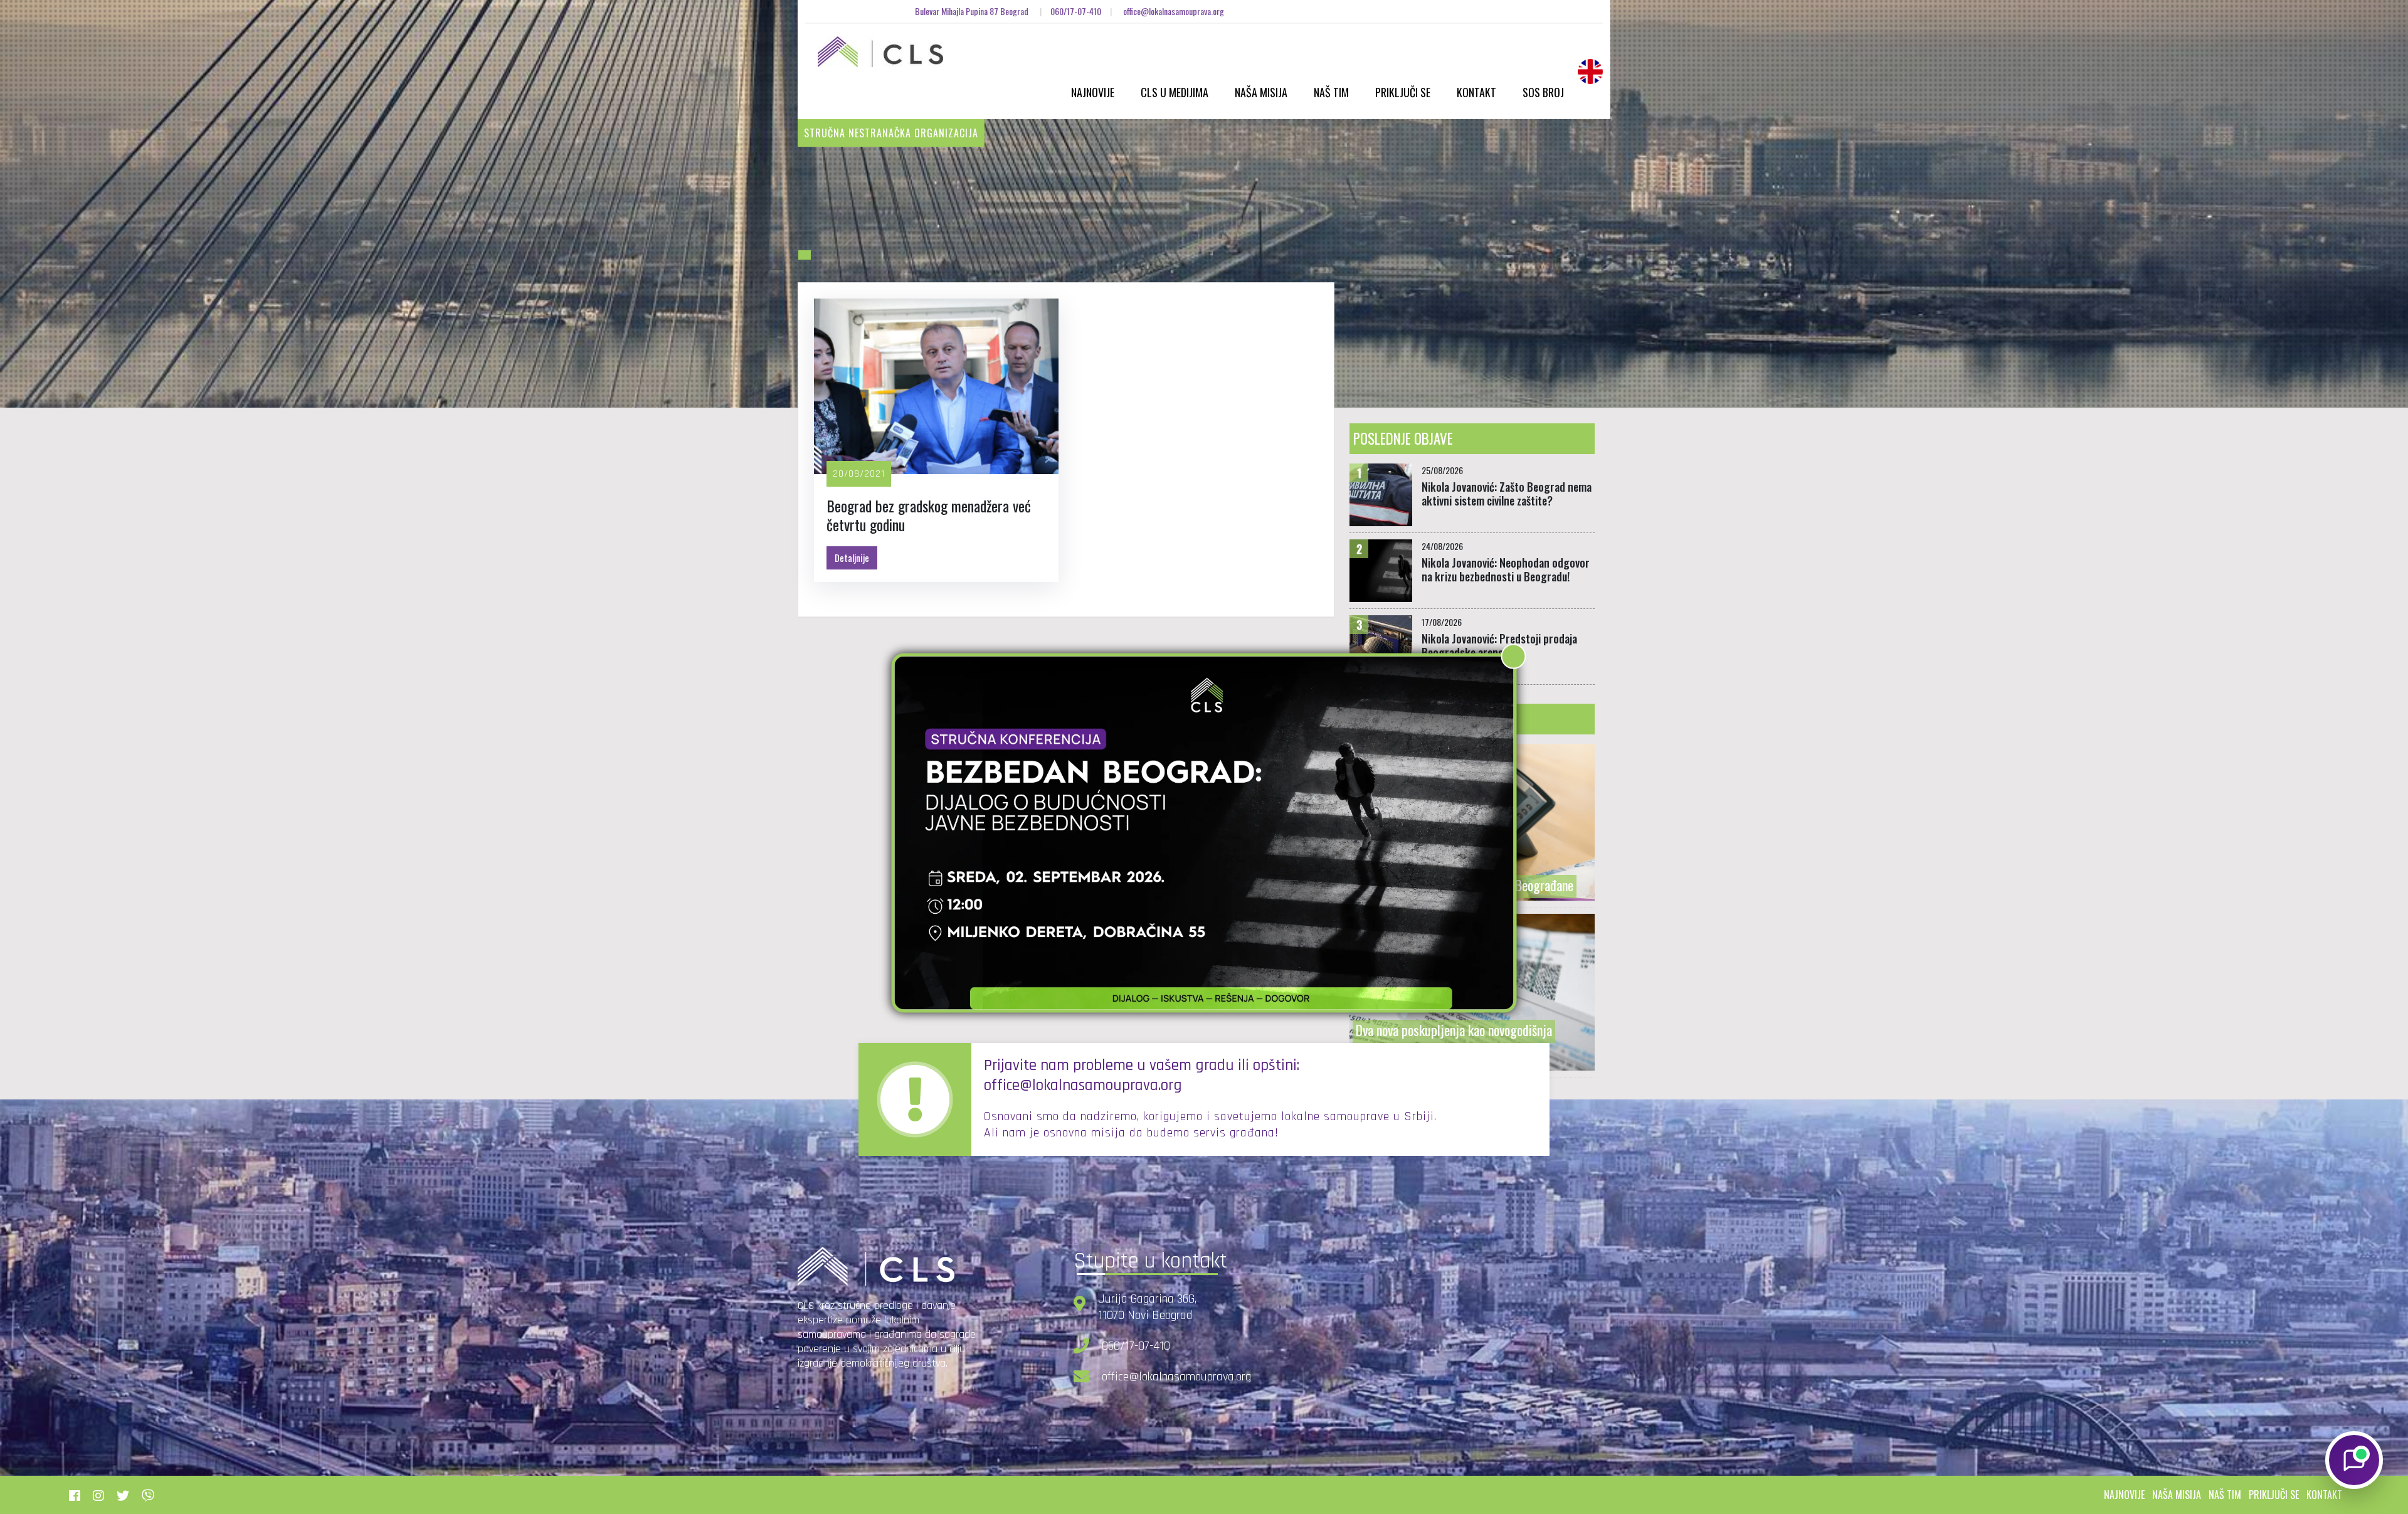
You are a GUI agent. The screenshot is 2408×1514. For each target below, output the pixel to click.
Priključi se (1403, 92)
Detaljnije (852, 558)
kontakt (2324, 1495)
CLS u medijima (1175, 92)
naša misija (2177, 1495)
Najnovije (1093, 92)
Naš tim (1331, 92)
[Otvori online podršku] (2354, 1460)
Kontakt (1476, 92)
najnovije (2124, 1495)
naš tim (2225, 1495)
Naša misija (1261, 92)
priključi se (2274, 1495)
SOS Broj (1543, 92)
